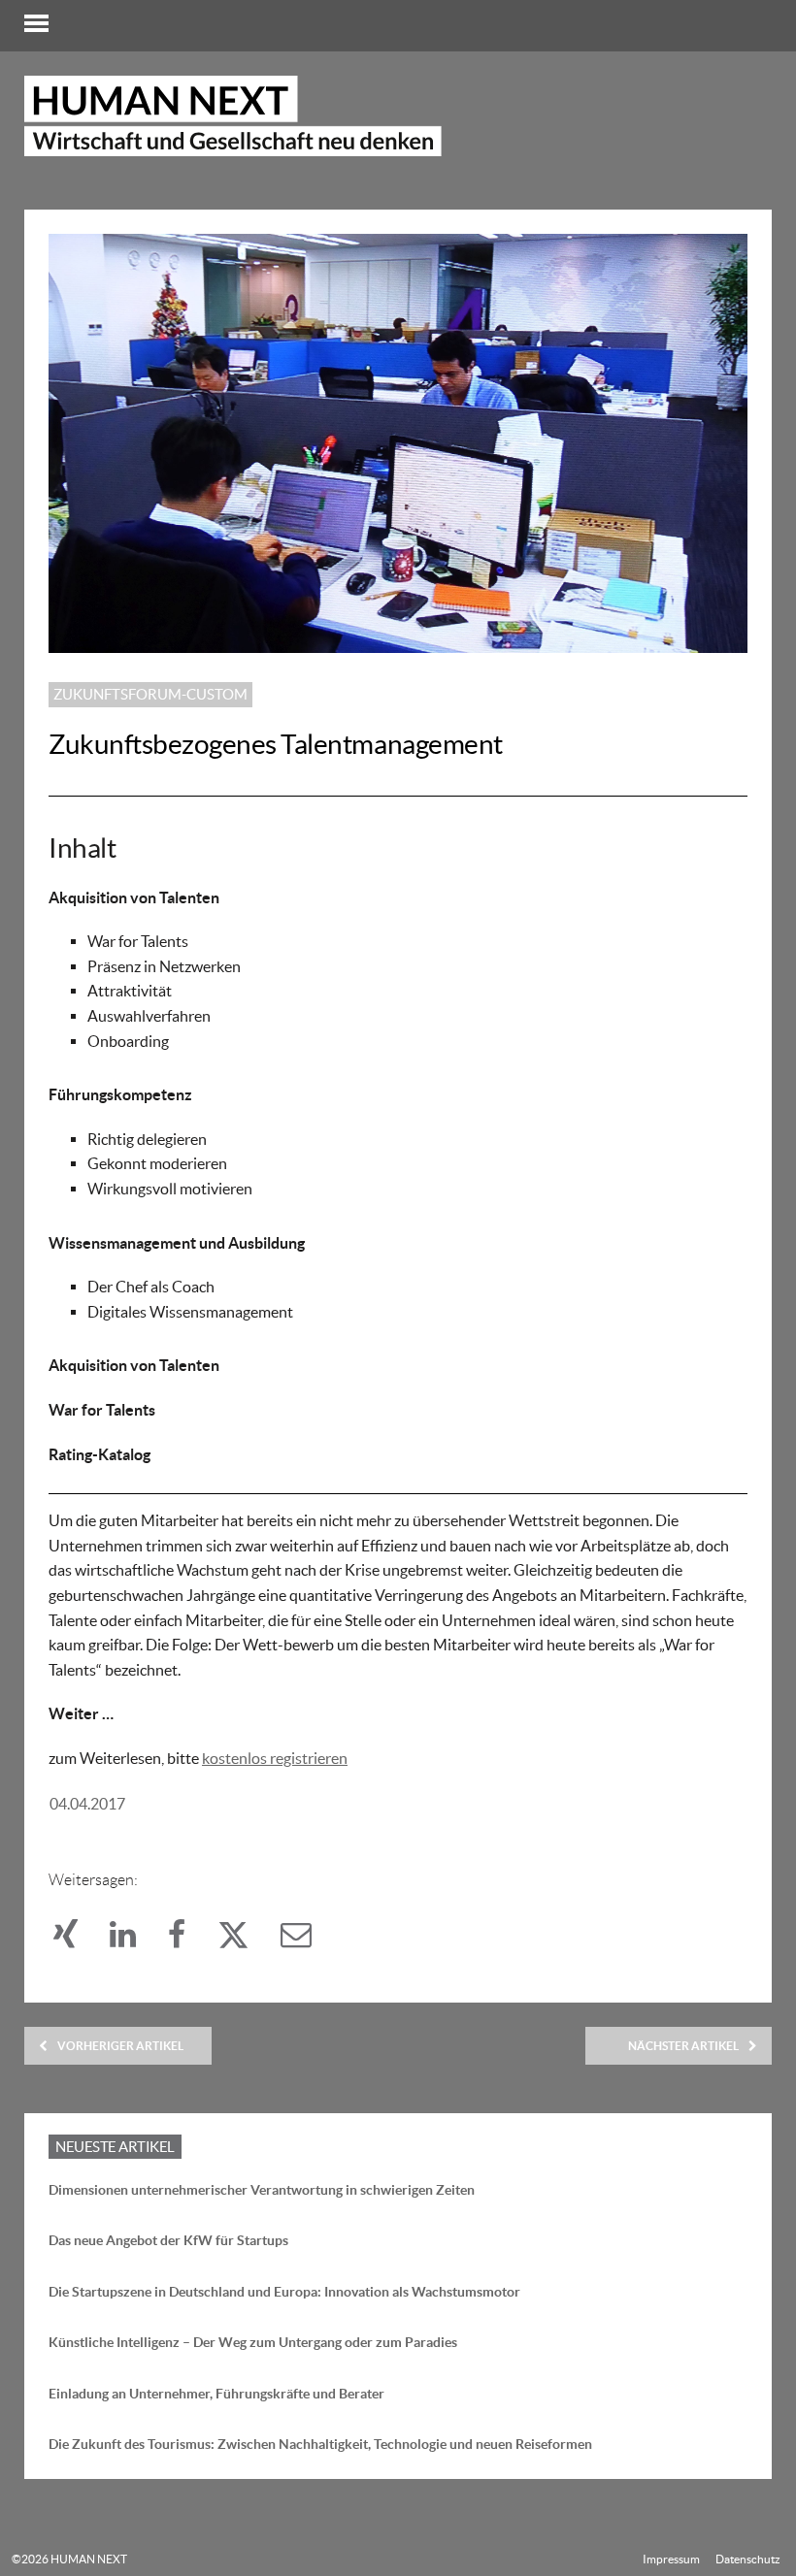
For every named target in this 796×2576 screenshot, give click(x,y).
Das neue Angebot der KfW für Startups (168, 2240)
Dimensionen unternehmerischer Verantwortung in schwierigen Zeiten (262, 2190)
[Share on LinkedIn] (134, 1940)
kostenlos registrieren (275, 1758)
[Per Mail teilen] (306, 1940)
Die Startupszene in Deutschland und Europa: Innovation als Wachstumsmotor (284, 2292)
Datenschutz (748, 2559)
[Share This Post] (77, 1940)
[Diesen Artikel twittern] (244, 1940)
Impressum (671, 2559)
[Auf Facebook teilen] (188, 1940)
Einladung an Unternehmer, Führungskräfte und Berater (216, 2394)
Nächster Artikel (683, 2046)
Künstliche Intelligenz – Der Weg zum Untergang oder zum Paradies (253, 2342)
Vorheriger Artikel (120, 2046)
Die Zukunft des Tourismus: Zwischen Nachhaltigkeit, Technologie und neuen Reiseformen (320, 2444)
